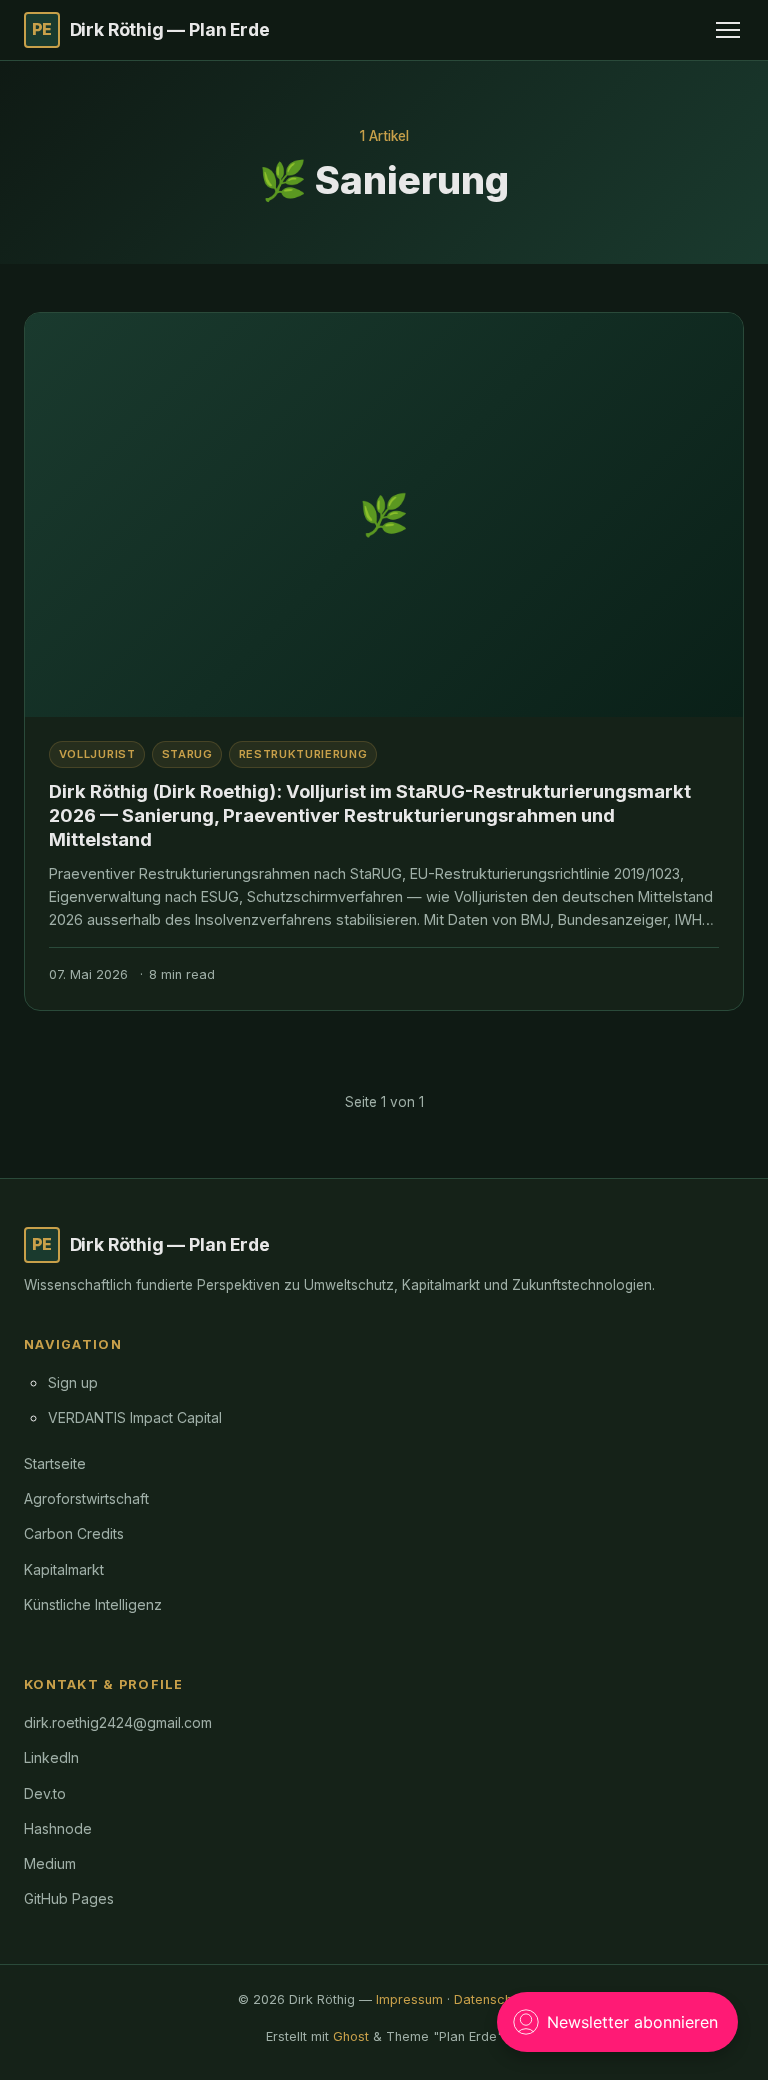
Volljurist (97, 754)
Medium (50, 1863)
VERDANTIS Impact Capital (135, 1417)
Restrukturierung (303, 754)
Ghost (351, 2036)
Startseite (55, 1463)
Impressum (409, 1999)
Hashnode (58, 1828)
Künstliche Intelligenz (93, 1604)
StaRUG (187, 754)
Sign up (73, 1382)
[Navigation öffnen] (728, 30)
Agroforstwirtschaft (86, 1498)
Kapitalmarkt (64, 1569)
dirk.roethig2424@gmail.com (118, 1722)
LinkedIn (51, 1757)
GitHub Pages (69, 1898)
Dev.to (45, 1793)
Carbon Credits (74, 1533)
